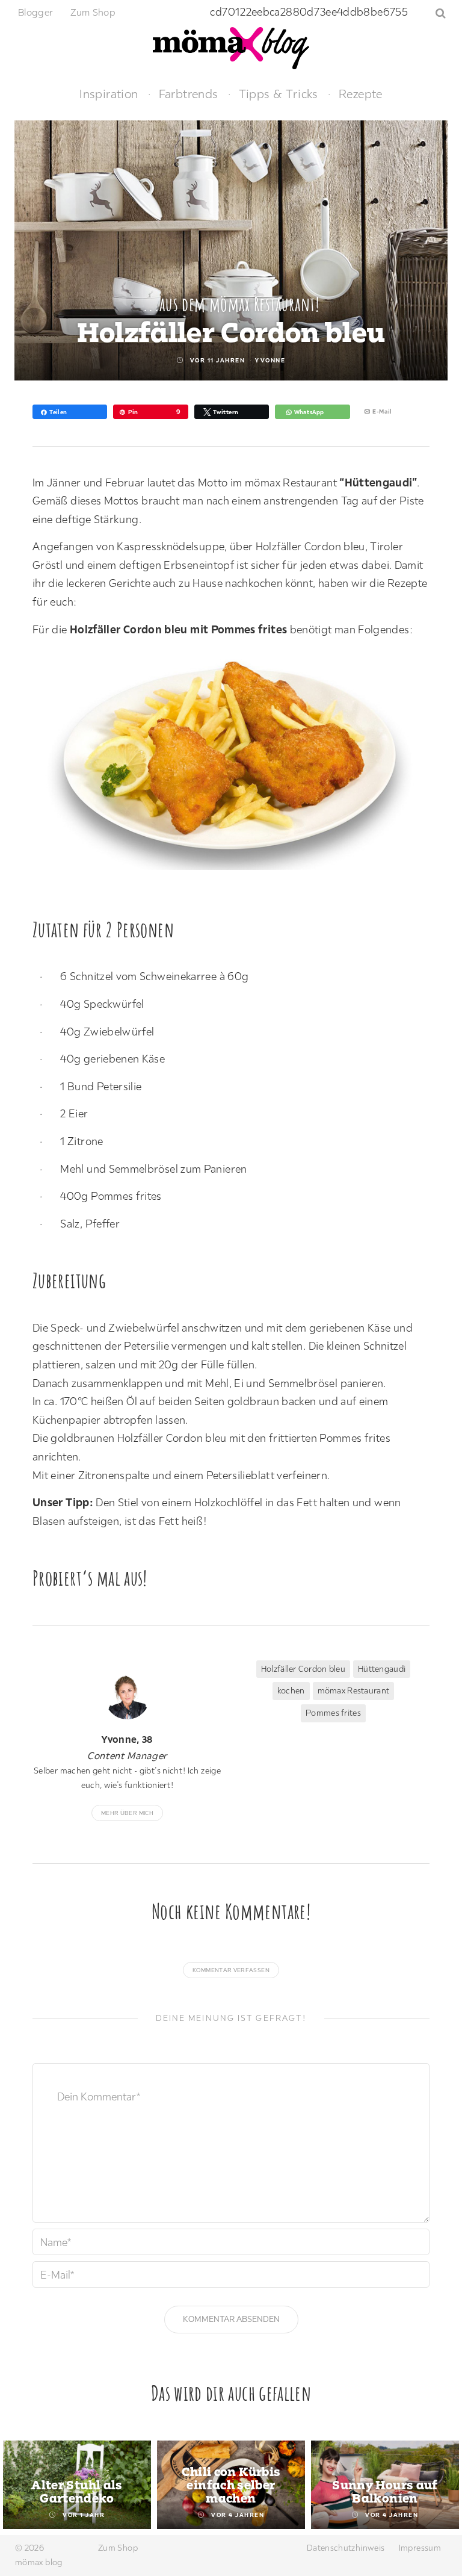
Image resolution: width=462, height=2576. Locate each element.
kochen (291, 1690)
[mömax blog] (231, 47)
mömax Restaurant (353, 1690)
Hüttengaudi (382, 1669)
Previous (23, 2486)
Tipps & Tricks (279, 94)
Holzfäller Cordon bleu (303, 1669)
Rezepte (361, 94)
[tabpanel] (77, 2485)
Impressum (420, 2548)
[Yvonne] (127, 1697)
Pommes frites (333, 1713)
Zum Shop (93, 12)
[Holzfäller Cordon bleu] (237, 764)
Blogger (36, 12)
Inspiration (109, 94)
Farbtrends (189, 94)
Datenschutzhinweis (346, 2548)
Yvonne (270, 360)
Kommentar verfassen (231, 1970)
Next (439, 2486)
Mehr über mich (127, 1813)
